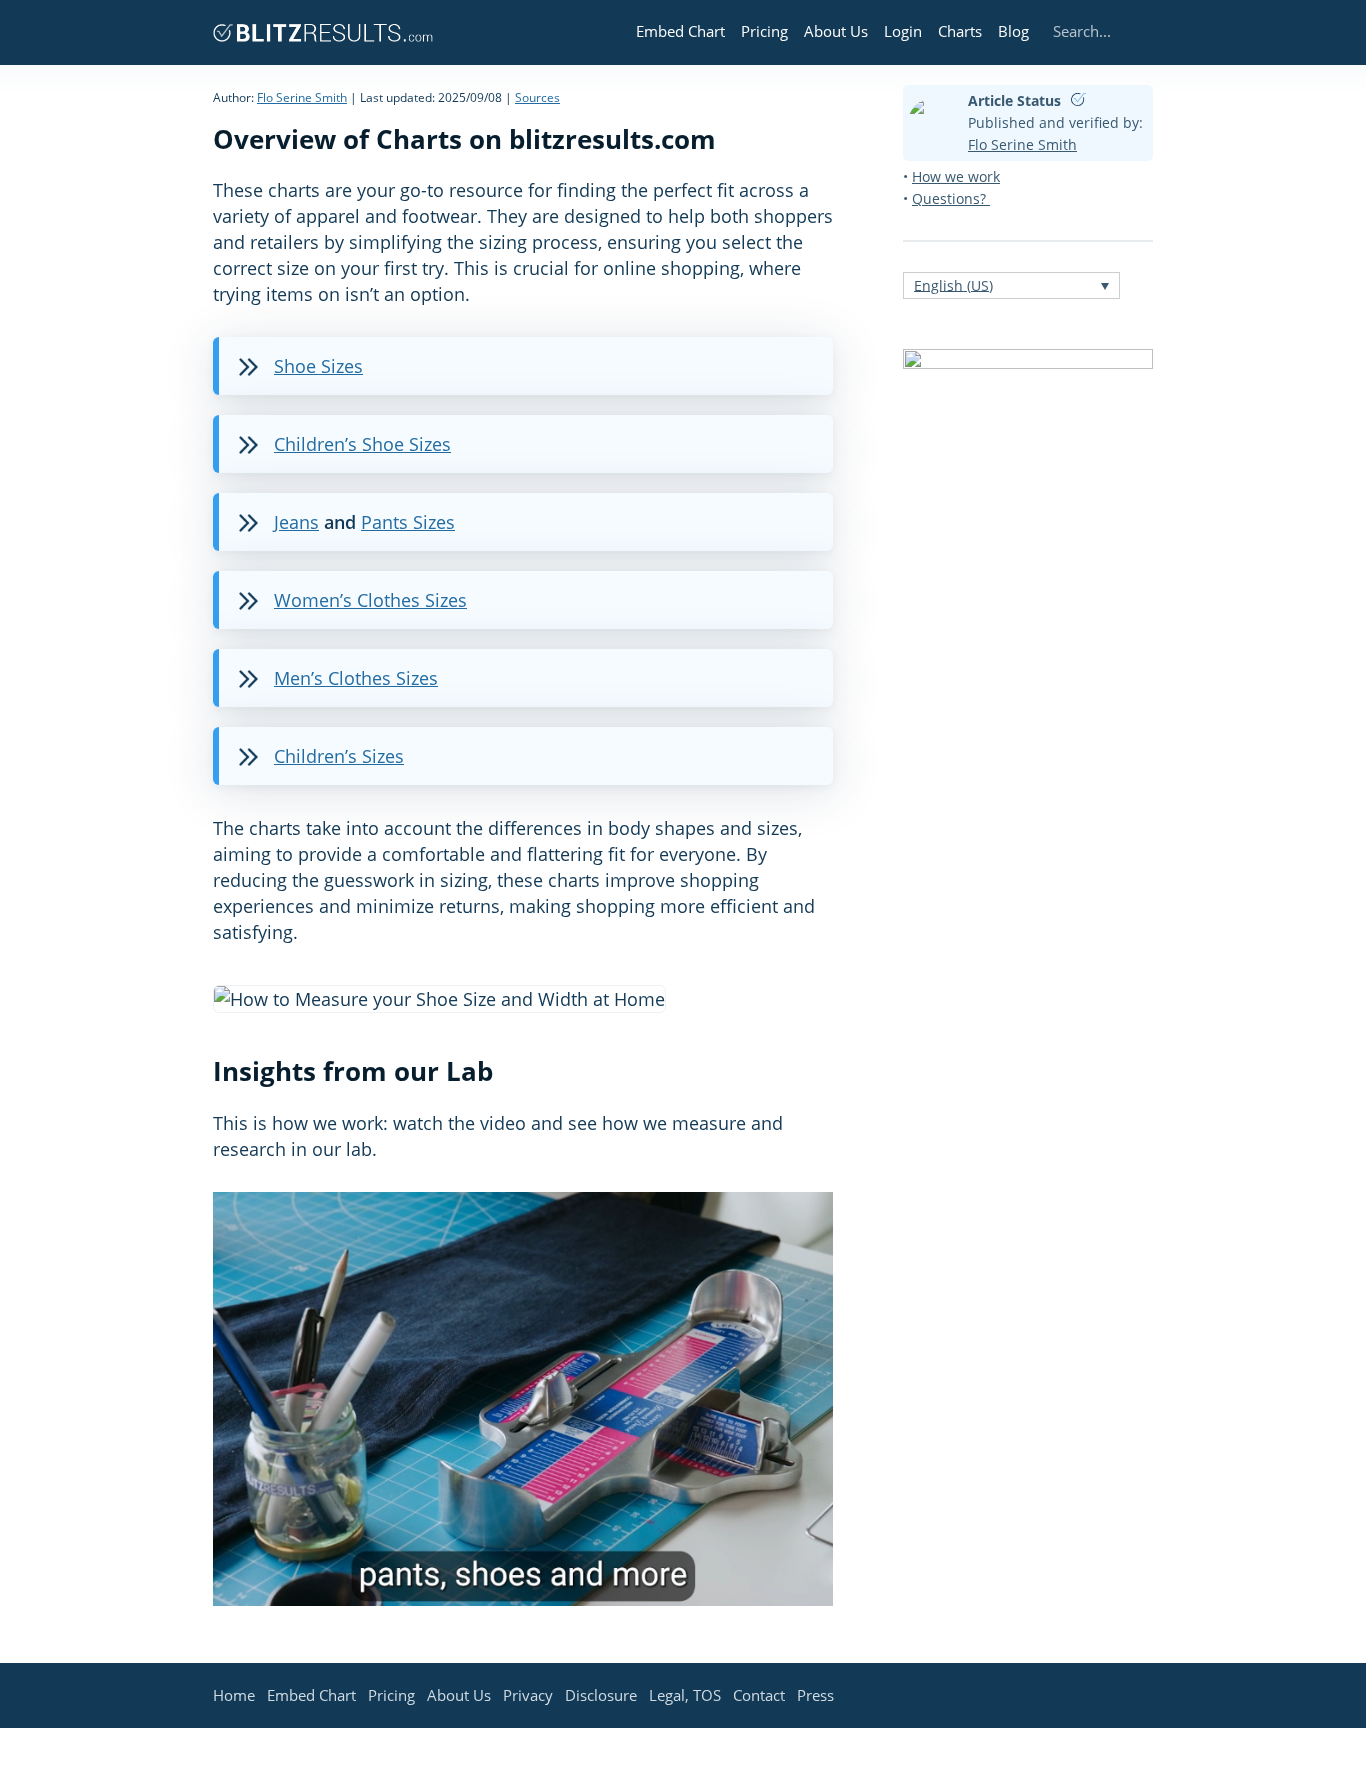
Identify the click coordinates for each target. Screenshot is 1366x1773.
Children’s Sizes (339, 756)
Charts (960, 31)
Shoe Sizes (318, 366)
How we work (956, 176)
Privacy (528, 1695)
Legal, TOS (685, 1695)
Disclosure (601, 1695)
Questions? (951, 198)
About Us (836, 31)
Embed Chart (680, 31)
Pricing (764, 31)
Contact (759, 1695)
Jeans (296, 522)
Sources (537, 97)
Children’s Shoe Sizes (362, 444)
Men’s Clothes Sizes (356, 678)
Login (903, 31)
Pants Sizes (408, 522)
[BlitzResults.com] (323, 32)
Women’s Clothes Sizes (370, 600)
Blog (1013, 31)
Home (234, 1695)
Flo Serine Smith (302, 97)
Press (815, 1695)
